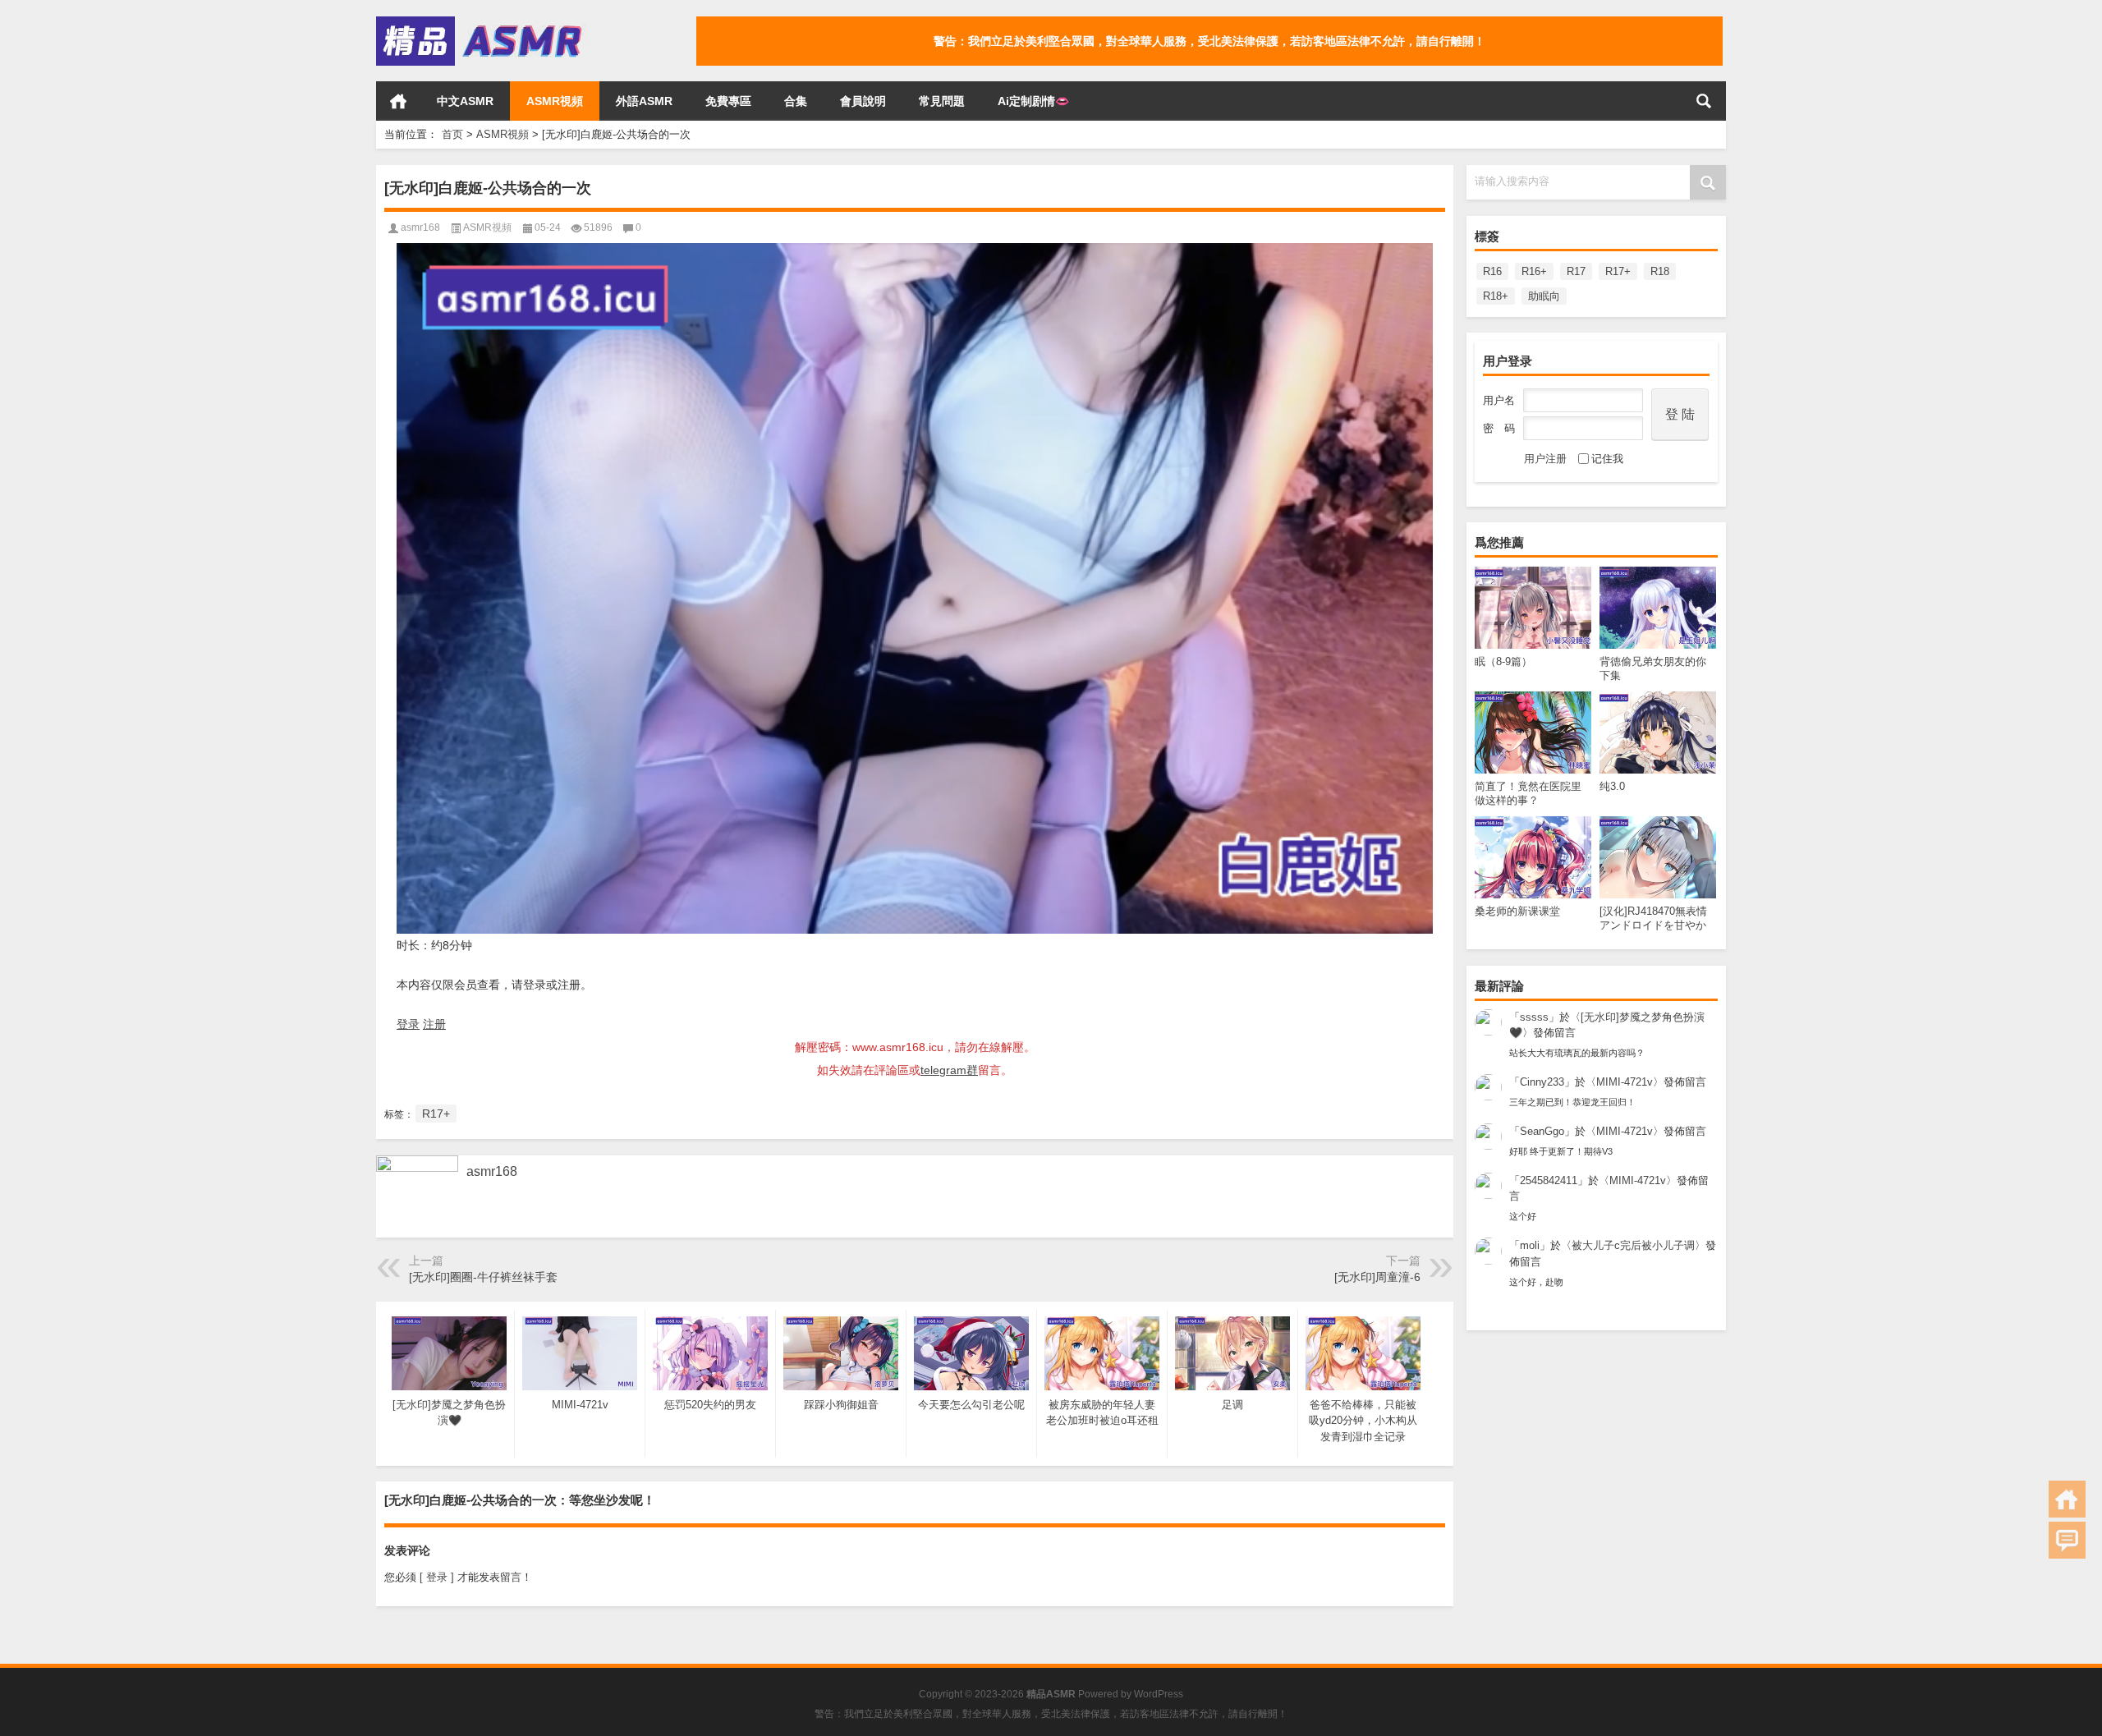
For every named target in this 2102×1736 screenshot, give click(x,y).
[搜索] (1704, 101)
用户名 (1499, 400)
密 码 (1499, 428)
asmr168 (420, 227)
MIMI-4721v (1625, 1082)
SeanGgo (1542, 1131)
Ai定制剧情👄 (1033, 101)
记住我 (1607, 459)
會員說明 (863, 101)
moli (1530, 1245)
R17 (1576, 271)
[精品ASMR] (481, 22)
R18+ (1496, 296)
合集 (796, 101)
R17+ (1618, 271)
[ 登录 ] (437, 1577)
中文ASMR (465, 101)
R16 (1492, 271)
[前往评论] (2067, 1540)
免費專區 (728, 101)
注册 (434, 1024)
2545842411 (1549, 1180)
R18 (1660, 271)
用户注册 (1545, 459)
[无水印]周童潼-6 (1377, 1277)
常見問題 (942, 101)
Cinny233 (1542, 1082)
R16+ (1534, 271)
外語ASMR (644, 101)
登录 (408, 1024)
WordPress (1159, 1694)
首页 (398, 101)
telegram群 (949, 1070)
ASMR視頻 (555, 101)
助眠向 (1544, 296)
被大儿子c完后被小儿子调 (1633, 1245)
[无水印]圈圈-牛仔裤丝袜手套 (483, 1277)
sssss (1534, 1017)
